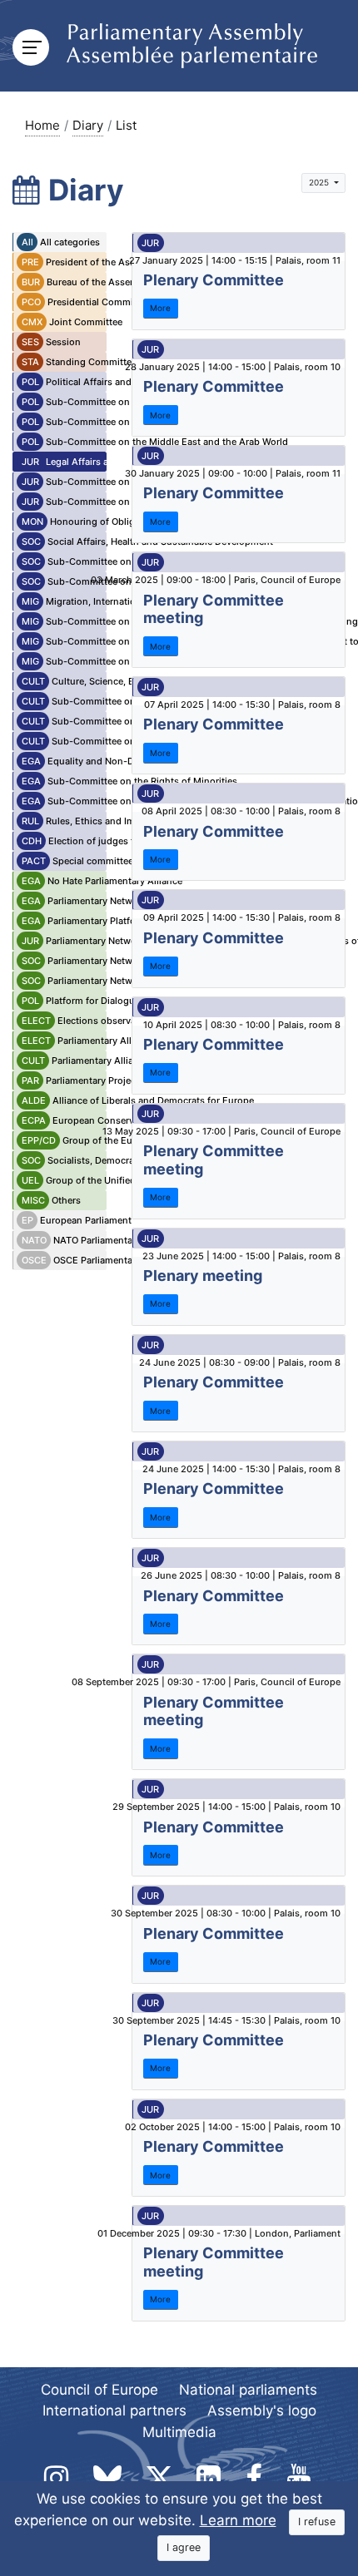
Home (42, 125)
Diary (88, 125)
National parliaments (248, 2390)
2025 (320, 182)
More (160, 308)
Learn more (238, 2520)
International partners (114, 2410)
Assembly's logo (262, 2410)
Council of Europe (99, 2390)
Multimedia (179, 2432)
